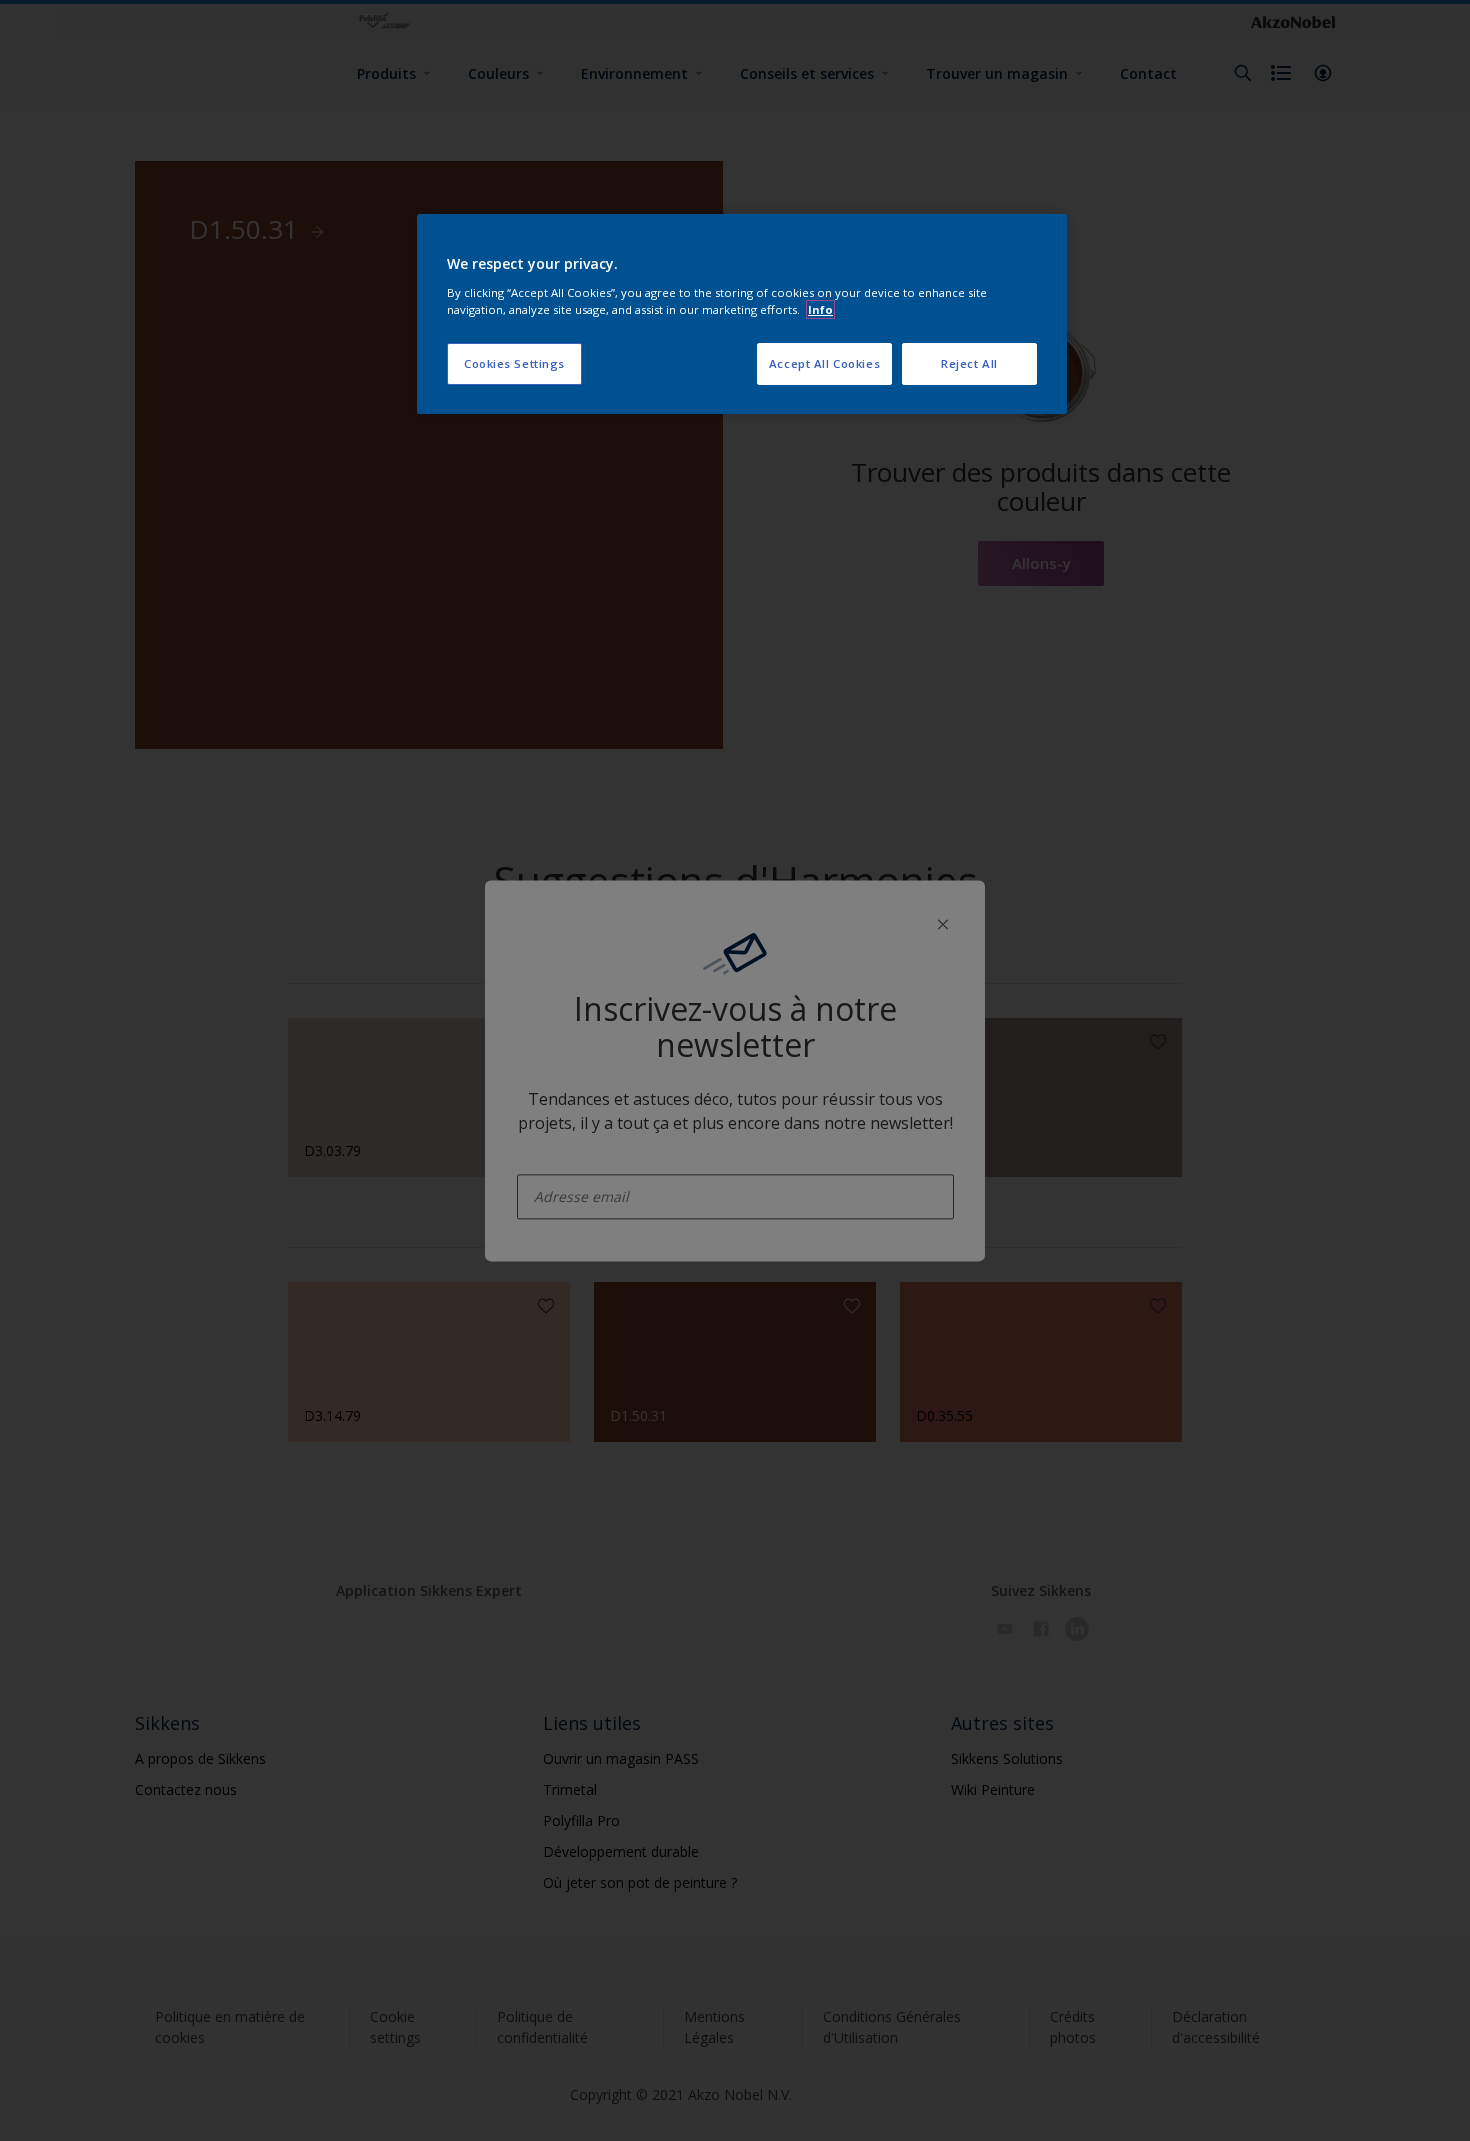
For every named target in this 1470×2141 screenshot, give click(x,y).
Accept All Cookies (824, 363)
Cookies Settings (514, 363)
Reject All (969, 363)
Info (820, 309)
